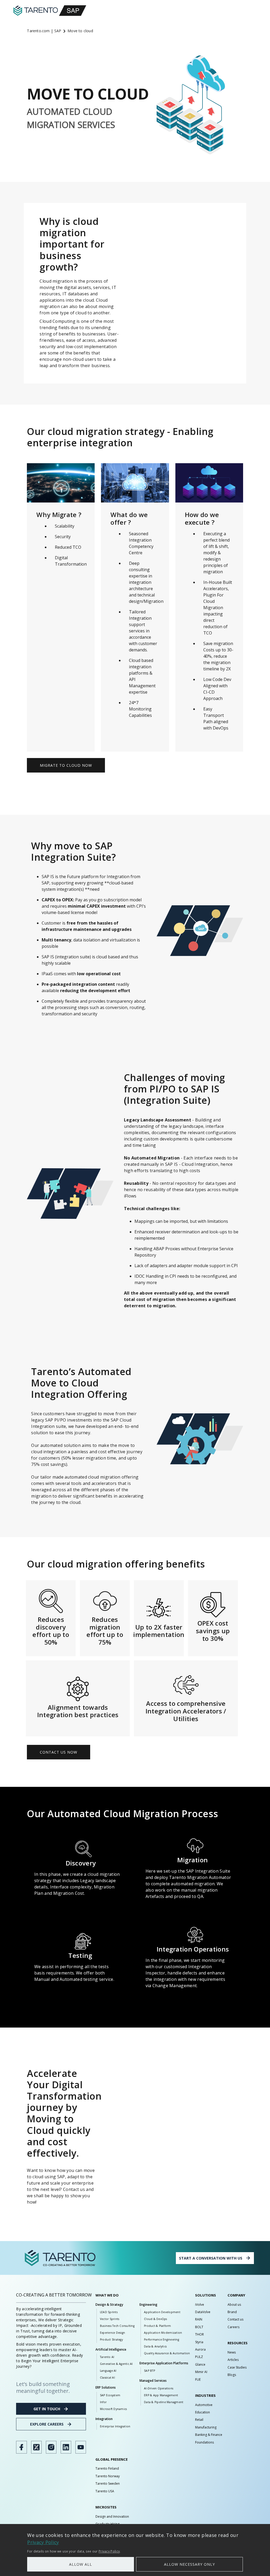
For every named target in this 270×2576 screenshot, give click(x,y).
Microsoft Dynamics (114, 2409)
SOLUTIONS (206, 2295)
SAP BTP (150, 2371)
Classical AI (107, 2378)
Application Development (162, 2312)
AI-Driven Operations (159, 2388)
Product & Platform (158, 2326)
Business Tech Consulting (117, 2326)
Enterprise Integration (115, 2426)
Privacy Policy (43, 2542)
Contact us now (59, 1752)
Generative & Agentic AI (116, 2364)
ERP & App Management (161, 2395)
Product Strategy (111, 2340)
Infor (103, 2402)
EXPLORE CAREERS (47, 2424)
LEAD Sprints (109, 2312)
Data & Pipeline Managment (164, 2402)
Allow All (81, 2564)
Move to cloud (80, 31)
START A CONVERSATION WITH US (211, 2258)
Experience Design (112, 2333)
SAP (58, 31)
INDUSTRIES (205, 2395)
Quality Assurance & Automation (167, 2353)
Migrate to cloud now (66, 765)
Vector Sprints (110, 2319)
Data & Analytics (155, 2346)
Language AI (108, 2371)
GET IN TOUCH (47, 2409)
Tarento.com (38, 31)
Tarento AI (107, 2357)
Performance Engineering (161, 2340)
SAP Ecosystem (110, 2395)
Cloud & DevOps (156, 2319)
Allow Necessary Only (189, 2564)
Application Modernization (163, 2333)
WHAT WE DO (107, 2295)
